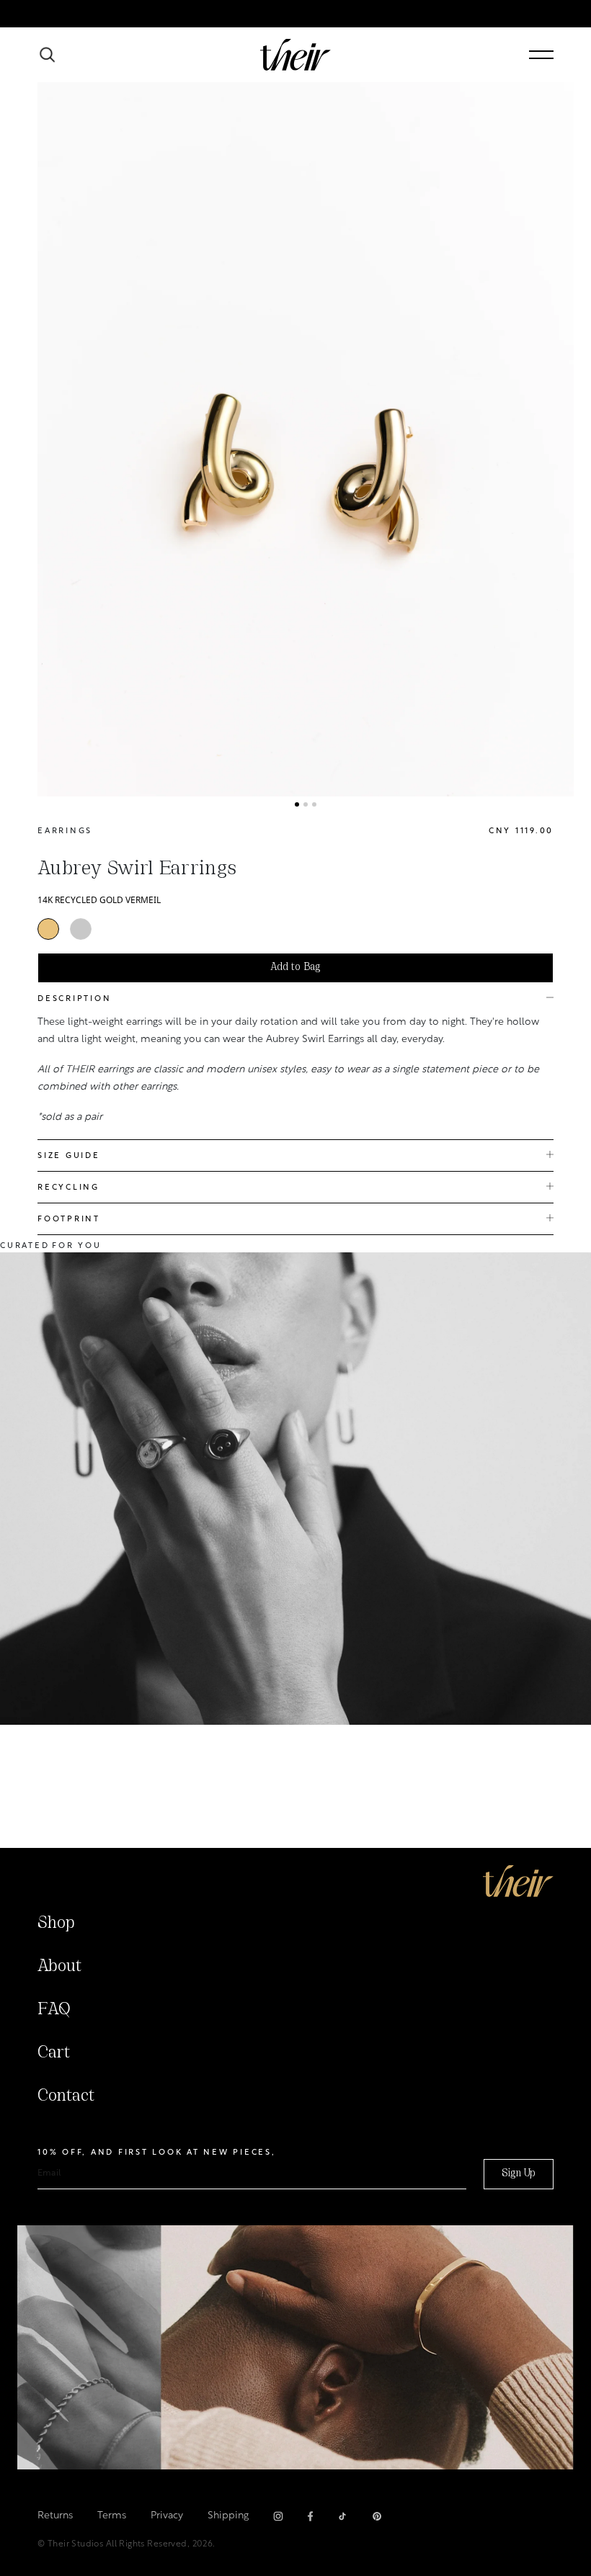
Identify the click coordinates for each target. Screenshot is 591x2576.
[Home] (518, 1881)
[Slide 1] (297, 804)
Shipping (228, 2516)
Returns (55, 2516)
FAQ (54, 2010)
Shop (56, 1924)
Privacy (167, 2516)
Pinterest (377, 2516)
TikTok (342, 2516)
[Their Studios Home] (295, 55)
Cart (54, 2053)
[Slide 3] (314, 804)
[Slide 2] (306, 804)
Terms (112, 2516)
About (59, 1967)
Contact (66, 2096)
